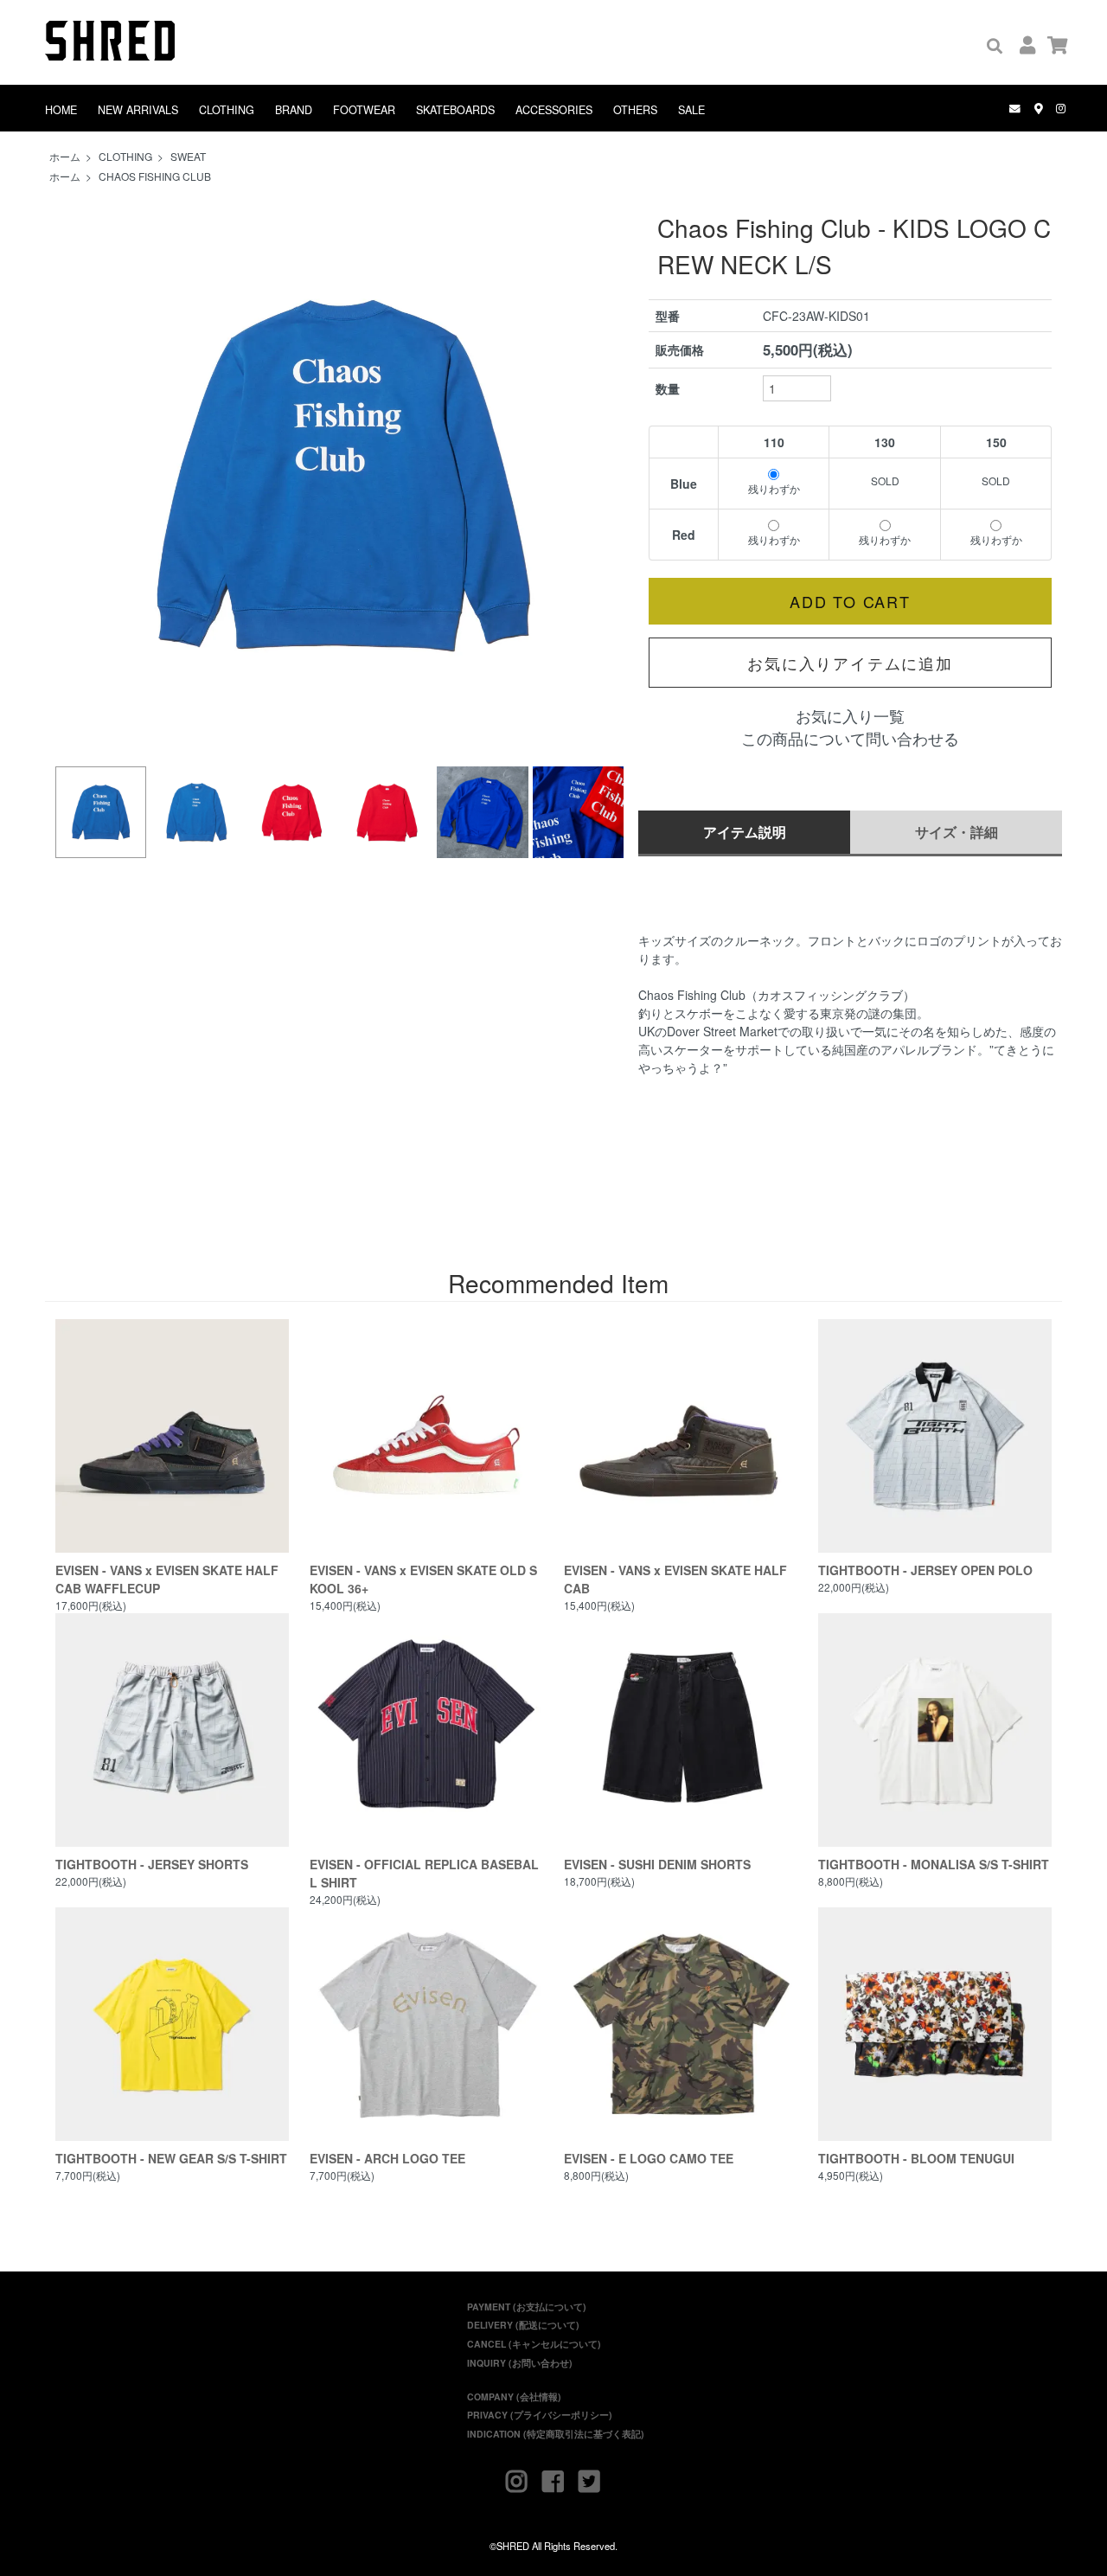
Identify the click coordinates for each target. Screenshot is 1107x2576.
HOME (61, 110)
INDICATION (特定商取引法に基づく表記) (556, 2434)
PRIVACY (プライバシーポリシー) (540, 2415)
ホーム (65, 156)
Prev (78, 476)
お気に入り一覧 (850, 716)
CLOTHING (227, 110)
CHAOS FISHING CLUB (155, 176)
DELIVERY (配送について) (523, 2325)
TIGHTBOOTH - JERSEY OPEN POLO (925, 1570)
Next (605, 476)
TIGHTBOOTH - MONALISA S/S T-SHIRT (934, 1864)
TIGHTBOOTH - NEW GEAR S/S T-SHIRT (171, 2158)
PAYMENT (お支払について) (527, 2307)
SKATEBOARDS (455, 110)
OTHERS (635, 110)
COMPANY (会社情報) (514, 2397)
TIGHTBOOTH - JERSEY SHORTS (152, 1864)
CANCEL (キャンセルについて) (534, 2344)
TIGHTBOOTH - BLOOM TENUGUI (916, 2158)
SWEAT (188, 156)
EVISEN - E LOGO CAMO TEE (649, 2158)
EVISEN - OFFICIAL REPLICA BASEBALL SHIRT (424, 1873)
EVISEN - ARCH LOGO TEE (387, 2158)
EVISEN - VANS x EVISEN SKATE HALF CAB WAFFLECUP (167, 1579)
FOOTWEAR (364, 110)
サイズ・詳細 (957, 832)
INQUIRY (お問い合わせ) (520, 2363)
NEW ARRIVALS (138, 110)
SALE (691, 110)
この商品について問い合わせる (850, 738)
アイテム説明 (745, 832)
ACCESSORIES (554, 110)
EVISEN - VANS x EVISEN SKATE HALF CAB (675, 1579)
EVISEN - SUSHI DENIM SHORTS (657, 1864)
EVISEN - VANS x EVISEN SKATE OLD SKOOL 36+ (423, 1579)
